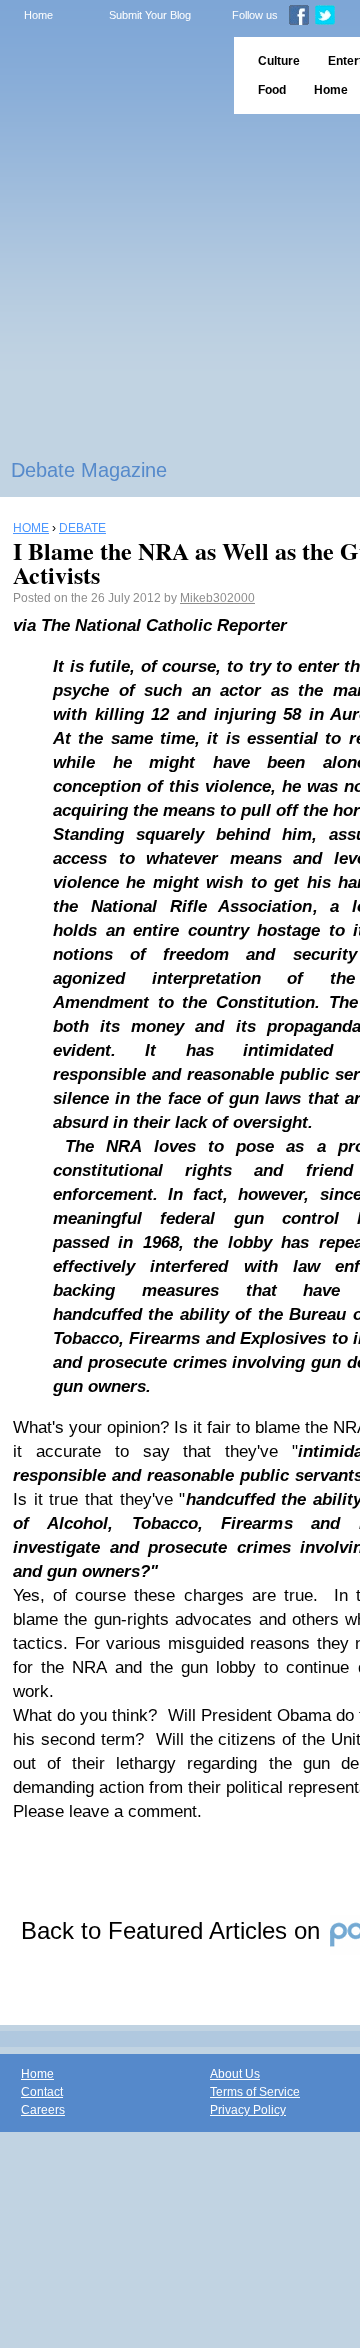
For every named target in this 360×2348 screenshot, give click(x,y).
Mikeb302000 (217, 598)
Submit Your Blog (150, 15)
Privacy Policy (248, 2110)
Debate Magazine (89, 470)
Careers (43, 2110)
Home (38, 15)
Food (272, 90)
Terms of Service (255, 2092)
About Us (235, 2074)
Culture (279, 61)
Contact (42, 2092)
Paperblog (110, 75)
